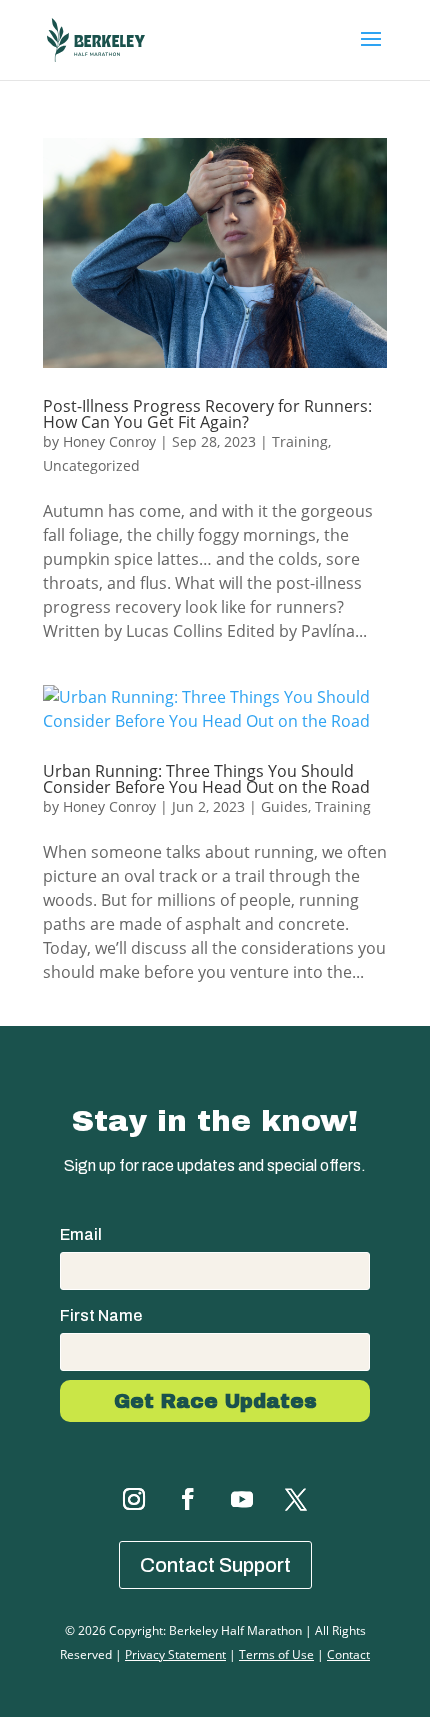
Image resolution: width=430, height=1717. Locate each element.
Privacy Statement (175, 1654)
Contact (348, 1654)
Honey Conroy (109, 441)
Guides (284, 806)
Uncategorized (91, 465)
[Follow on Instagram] (134, 1499)
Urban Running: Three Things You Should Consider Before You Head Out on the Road (206, 779)
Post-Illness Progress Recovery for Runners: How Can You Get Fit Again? (207, 414)
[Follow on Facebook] (188, 1499)
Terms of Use (276, 1654)
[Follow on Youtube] (242, 1499)
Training (300, 441)
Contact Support (215, 1565)
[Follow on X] (296, 1499)
